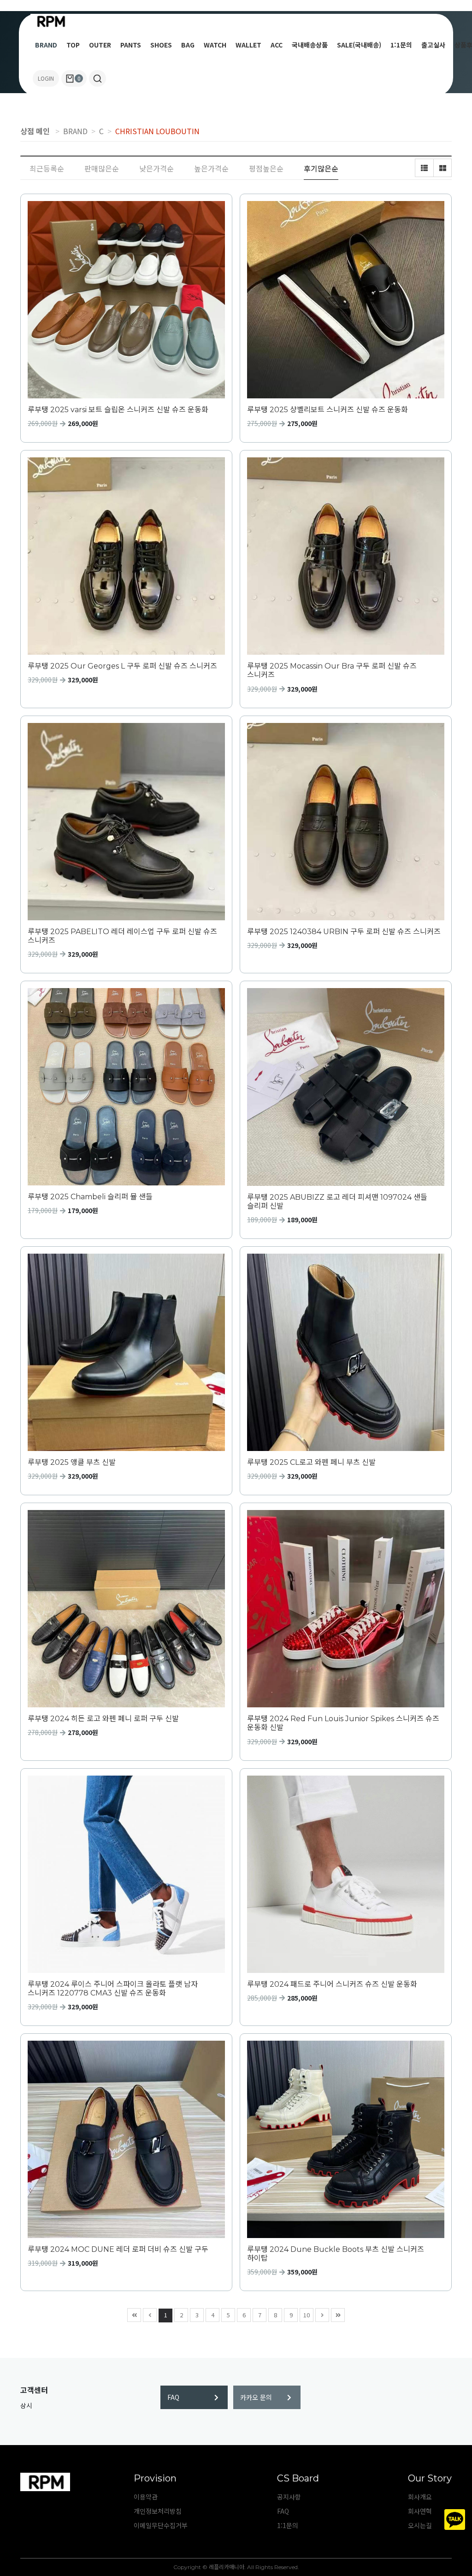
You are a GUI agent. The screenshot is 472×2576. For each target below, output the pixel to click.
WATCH (215, 45)
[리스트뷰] (424, 168)
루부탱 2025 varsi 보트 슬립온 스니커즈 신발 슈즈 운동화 (118, 410)
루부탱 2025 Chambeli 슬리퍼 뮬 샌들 (90, 1197)
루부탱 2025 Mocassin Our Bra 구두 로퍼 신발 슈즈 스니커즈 (332, 670)
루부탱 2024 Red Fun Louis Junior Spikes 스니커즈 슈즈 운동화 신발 (343, 1723)
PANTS (131, 45)
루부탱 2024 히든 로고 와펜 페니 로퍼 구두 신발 (103, 1719)
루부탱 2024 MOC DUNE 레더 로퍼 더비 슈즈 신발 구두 (118, 2249)
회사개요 (420, 2497)
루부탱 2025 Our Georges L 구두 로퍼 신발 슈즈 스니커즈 (122, 666)
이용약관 (146, 2497)
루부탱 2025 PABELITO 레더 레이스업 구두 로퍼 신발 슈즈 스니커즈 (122, 936)
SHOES (161, 45)
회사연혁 (420, 2511)
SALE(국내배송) (359, 45)
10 (307, 2315)
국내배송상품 (310, 45)
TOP (73, 45)
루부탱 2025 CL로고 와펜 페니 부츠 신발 (311, 1462)
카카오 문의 (256, 2397)
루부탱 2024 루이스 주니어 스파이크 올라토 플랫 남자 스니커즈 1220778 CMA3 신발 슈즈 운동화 (113, 1989)
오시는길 (420, 2525)
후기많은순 (321, 168)
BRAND (46, 45)
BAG (188, 45)
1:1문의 (401, 45)
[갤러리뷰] (442, 168)
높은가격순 (211, 168)
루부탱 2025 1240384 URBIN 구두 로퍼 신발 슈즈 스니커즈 (344, 932)
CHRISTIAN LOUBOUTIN (157, 131)
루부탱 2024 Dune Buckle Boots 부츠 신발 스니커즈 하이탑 (336, 2254)
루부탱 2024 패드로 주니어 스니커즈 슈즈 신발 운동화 (332, 1984)
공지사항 (289, 2497)
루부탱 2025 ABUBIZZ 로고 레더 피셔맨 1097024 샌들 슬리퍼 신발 (337, 1202)
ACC (277, 45)
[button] (97, 78)
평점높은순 (266, 168)
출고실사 (433, 45)
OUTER (100, 45)
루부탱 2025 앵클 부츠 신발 (72, 1462)
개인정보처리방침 (158, 2511)
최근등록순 (47, 168)
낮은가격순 (156, 168)
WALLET (248, 45)
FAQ (173, 2397)
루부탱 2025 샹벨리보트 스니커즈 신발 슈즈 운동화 (327, 410)
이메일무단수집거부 (161, 2525)
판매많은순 (102, 168)
